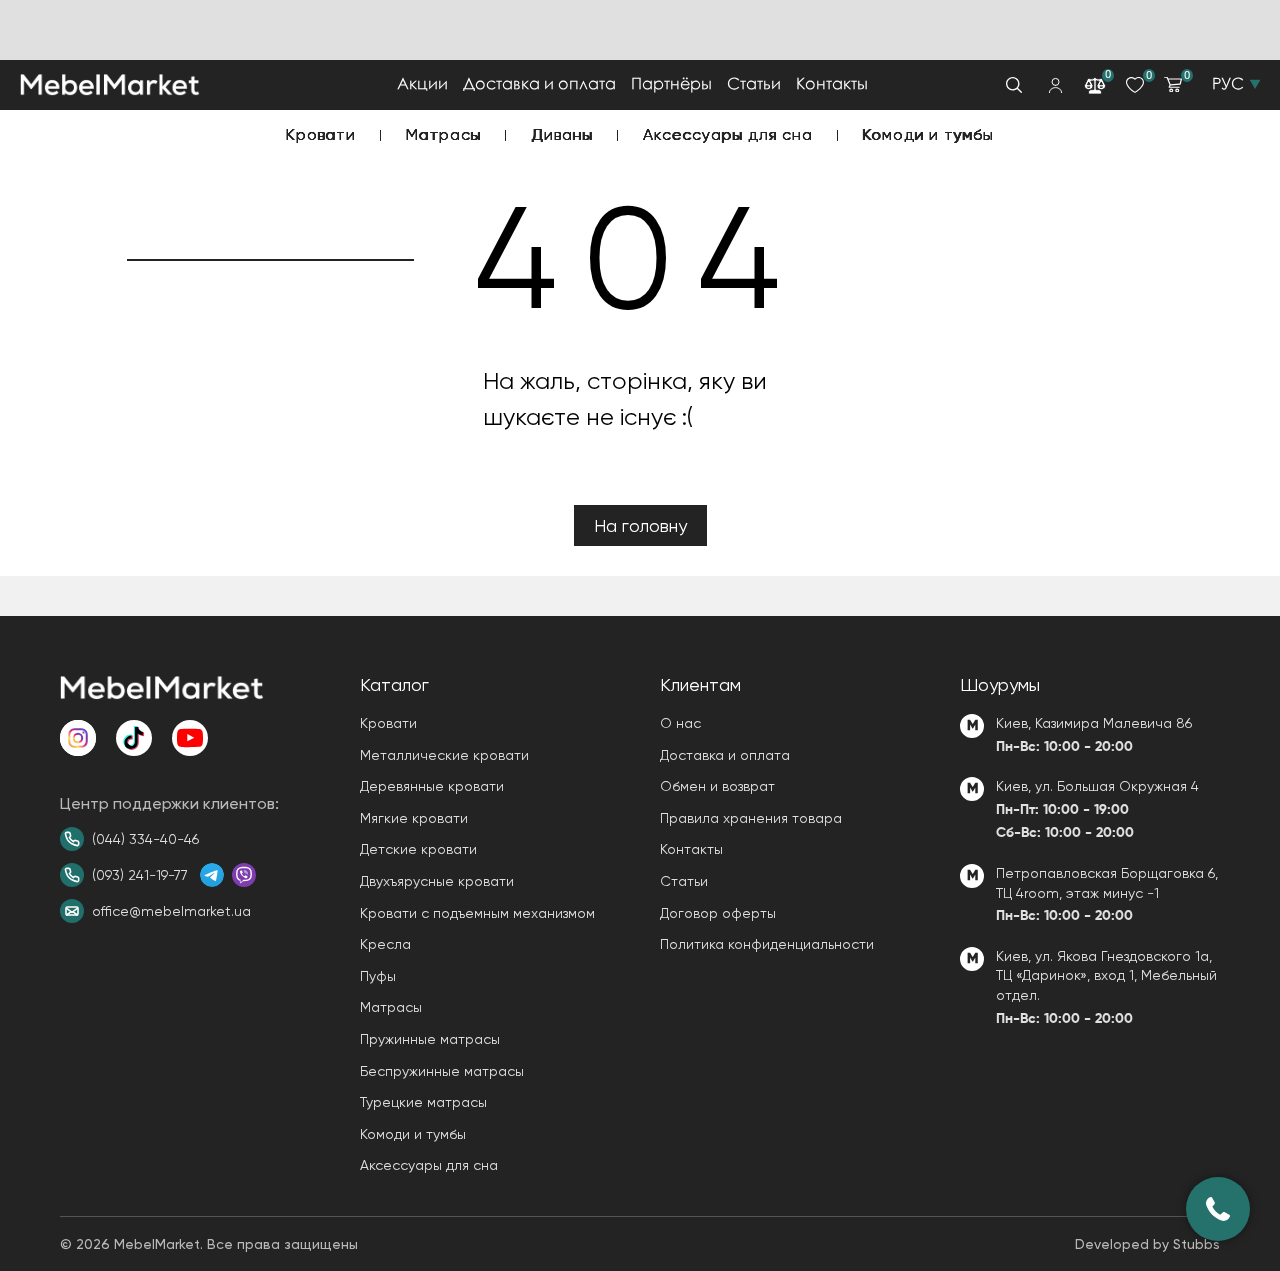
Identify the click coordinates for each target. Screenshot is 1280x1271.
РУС (1228, 84)
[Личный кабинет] (1055, 85)
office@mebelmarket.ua (171, 911)
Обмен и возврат (717, 786)
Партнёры (671, 84)
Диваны (562, 134)
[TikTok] (134, 738)
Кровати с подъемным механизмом (477, 913)
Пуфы (378, 976)
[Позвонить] (1218, 1209)
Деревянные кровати (432, 786)
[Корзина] (1173, 84)
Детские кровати (418, 849)
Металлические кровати (444, 755)
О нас (680, 723)
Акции (422, 84)
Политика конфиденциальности (767, 944)
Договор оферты (718, 913)
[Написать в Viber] (244, 875)
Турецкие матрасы (423, 1102)
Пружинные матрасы (430, 1039)
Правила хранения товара (751, 818)
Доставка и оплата (539, 84)
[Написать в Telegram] (212, 875)
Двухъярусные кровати (437, 881)
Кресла (385, 944)
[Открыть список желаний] (1135, 85)
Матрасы (444, 134)
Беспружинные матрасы (442, 1071)
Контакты (832, 84)
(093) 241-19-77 (140, 875)
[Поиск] (1014, 85)
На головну (640, 525)
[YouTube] (190, 738)
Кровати (321, 134)
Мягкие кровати (414, 818)
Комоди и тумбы (928, 134)
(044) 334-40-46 (145, 839)
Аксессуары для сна (727, 134)
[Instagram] (78, 738)
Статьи (754, 84)
